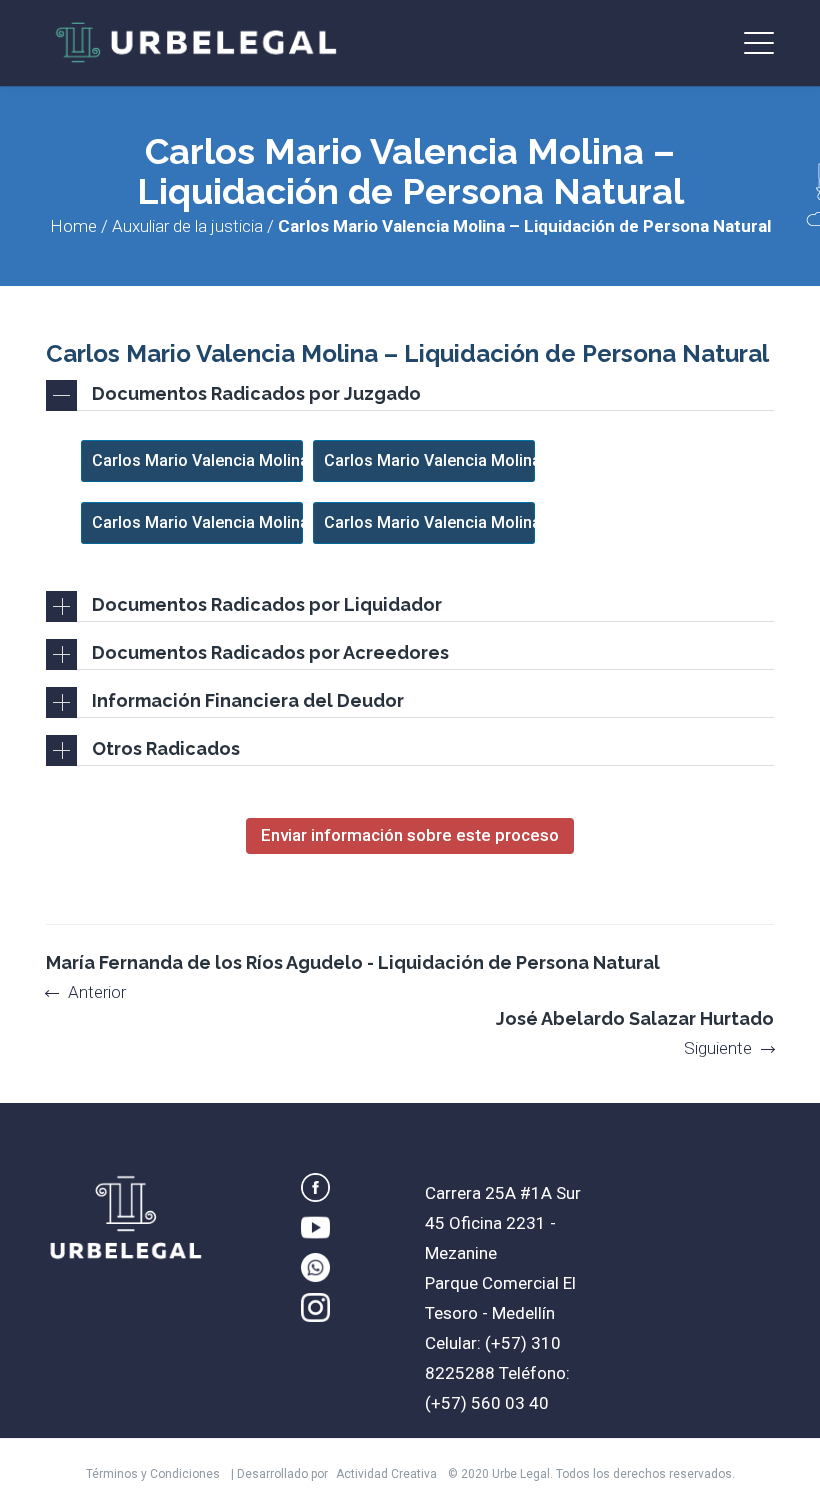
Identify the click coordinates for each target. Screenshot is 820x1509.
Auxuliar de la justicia (187, 226)
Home (73, 226)
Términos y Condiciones (153, 1474)
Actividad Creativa (386, 1474)
